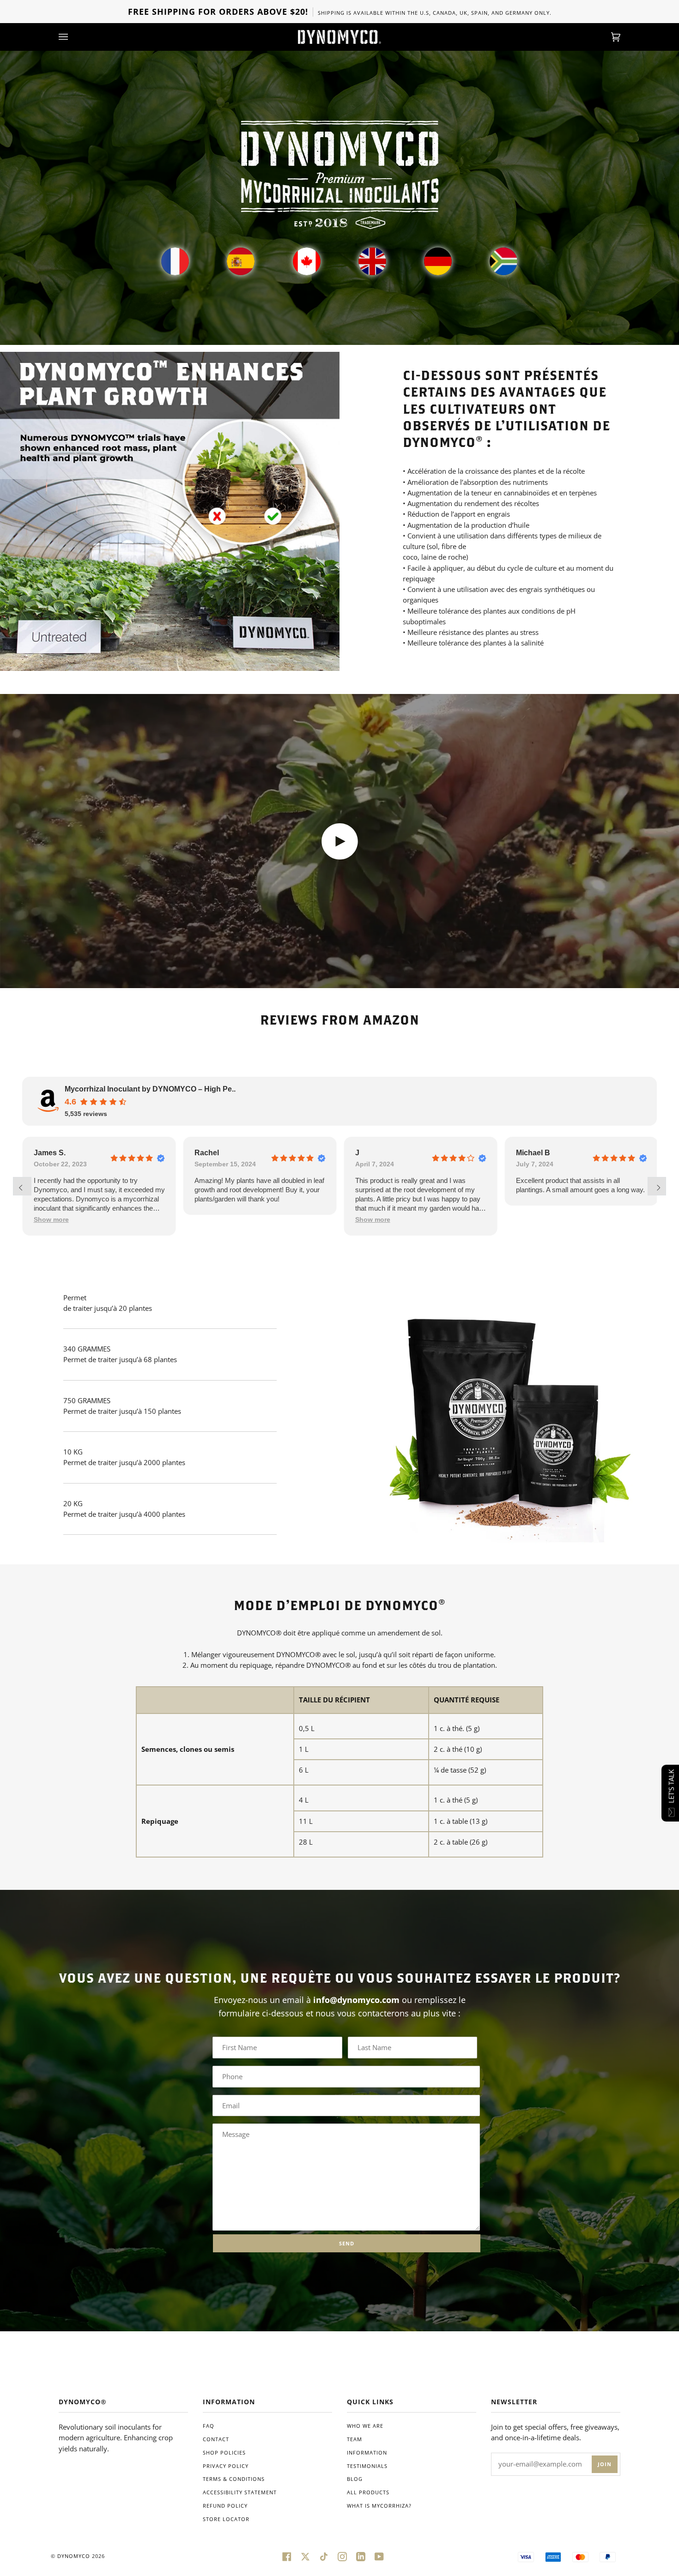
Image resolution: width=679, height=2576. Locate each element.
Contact (216, 2439)
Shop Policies (224, 2452)
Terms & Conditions (234, 2479)
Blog (355, 2479)
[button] (212, 1220)
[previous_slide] (22, 1186)
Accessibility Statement (240, 2492)
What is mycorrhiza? (379, 2506)
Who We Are (365, 2426)
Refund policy (225, 2506)
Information (367, 2452)
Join (605, 2464)
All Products (368, 2492)
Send (347, 2243)
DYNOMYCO (74, 2556)
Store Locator (226, 2519)
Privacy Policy (226, 2466)
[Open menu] (73, 37)
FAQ (209, 2426)
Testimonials (367, 2466)
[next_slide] (657, 1186)
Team (355, 2439)
